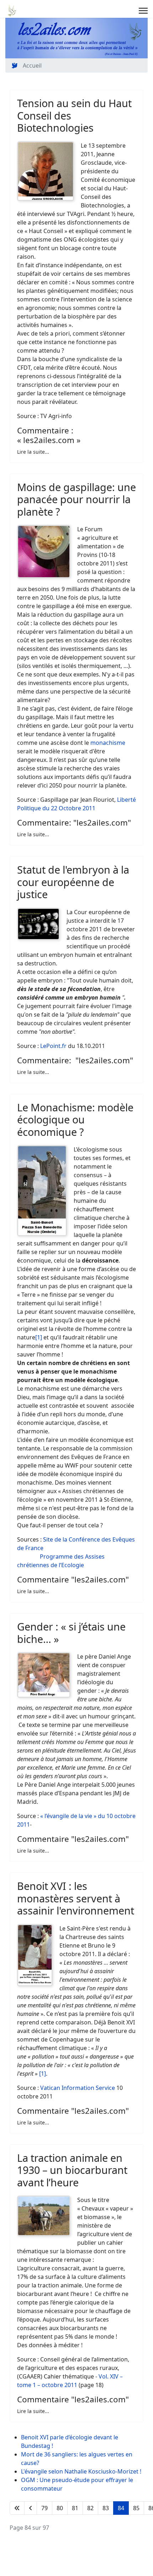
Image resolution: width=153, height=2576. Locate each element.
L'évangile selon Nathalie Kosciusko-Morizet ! (81, 2471)
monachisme (108, 743)
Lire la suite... (33, 452)
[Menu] (143, 11)
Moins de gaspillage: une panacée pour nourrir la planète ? (76, 499)
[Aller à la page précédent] (31, 2508)
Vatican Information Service (78, 2088)
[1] (39, 1337)
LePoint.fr (53, 1046)
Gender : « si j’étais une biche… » (71, 1633)
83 (106, 2508)
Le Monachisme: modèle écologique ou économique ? (75, 1120)
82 (90, 2508)
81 (75, 2508)
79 (44, 2508)
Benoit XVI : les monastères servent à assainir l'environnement (76, 1898)
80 (60, 2508)
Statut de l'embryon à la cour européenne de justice (73, 882)
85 (136, 2508)
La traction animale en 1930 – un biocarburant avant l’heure (72, 2170)
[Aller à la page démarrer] (17, 2508)
